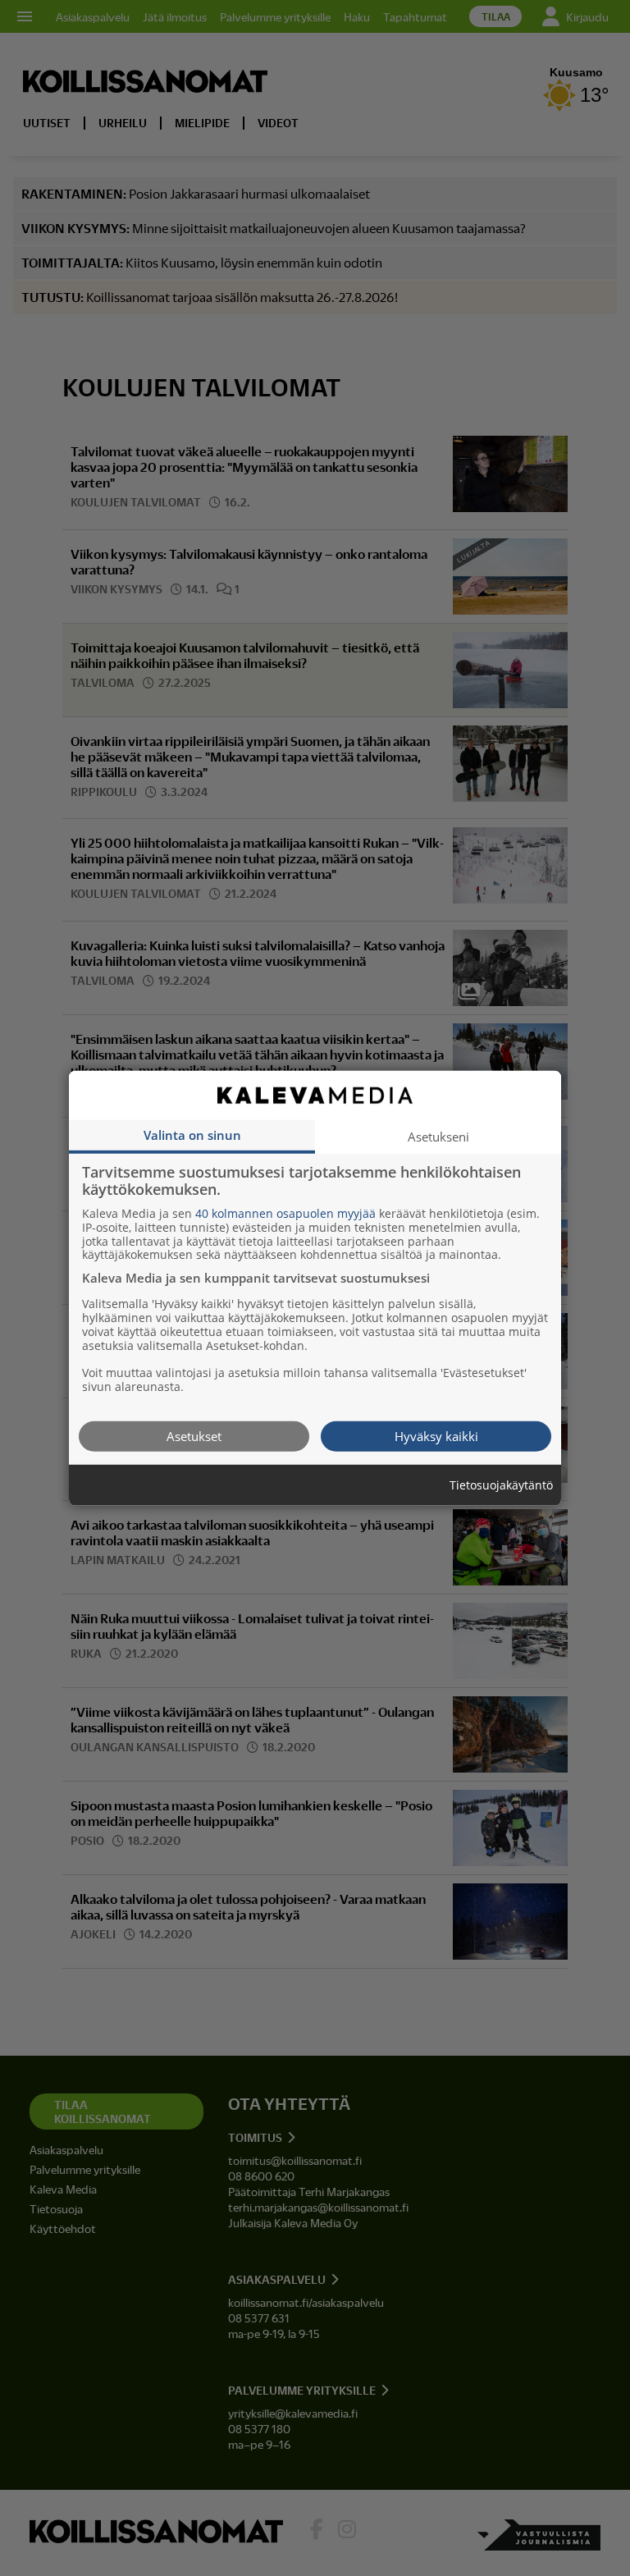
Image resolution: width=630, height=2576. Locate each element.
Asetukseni (438, 1136)
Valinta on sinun (192, 1134)
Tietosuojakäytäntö (501, 1485)
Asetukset (194, 1435)
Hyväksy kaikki (436, 1435)
